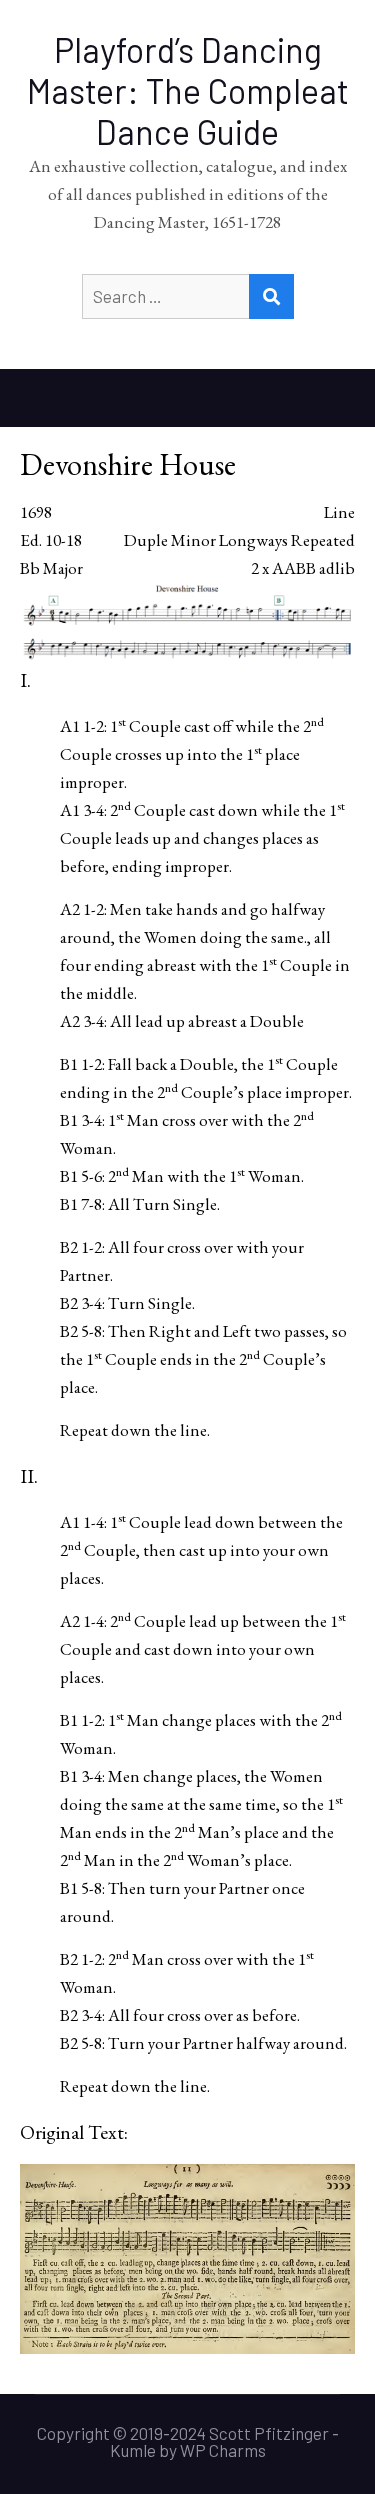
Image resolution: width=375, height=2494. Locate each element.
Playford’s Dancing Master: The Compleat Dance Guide (188, 90)
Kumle (133, 2450)
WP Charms (223, 2450)
